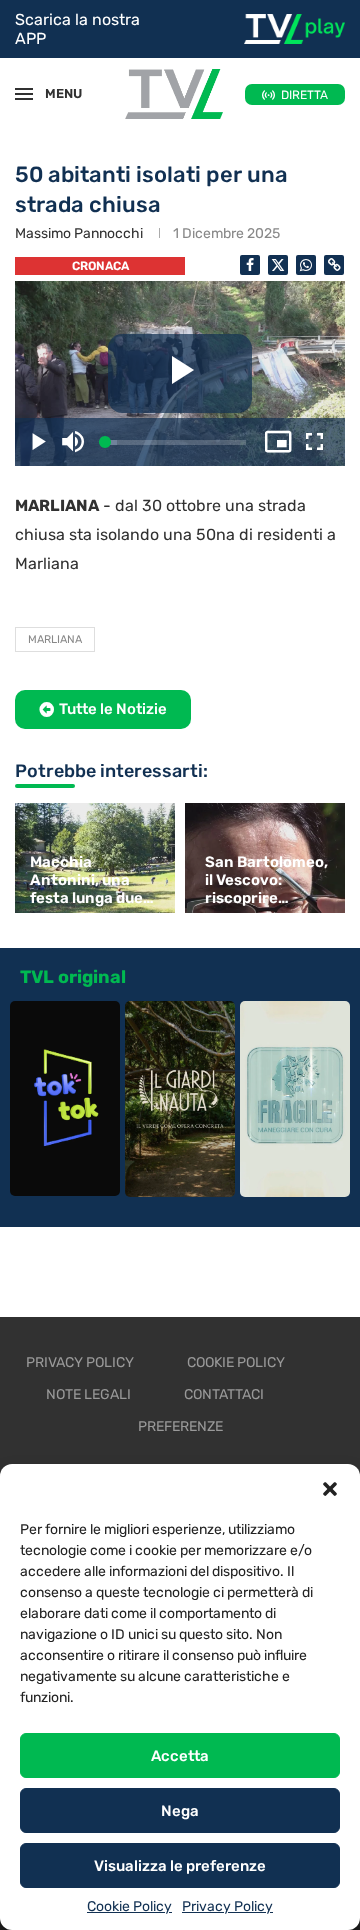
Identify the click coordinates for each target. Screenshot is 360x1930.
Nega (180, 1811)
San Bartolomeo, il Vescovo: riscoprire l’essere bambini (266, 880)
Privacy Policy (227, 1906)
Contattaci (224, 1394)
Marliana (55, 639)
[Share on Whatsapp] (306, 265)
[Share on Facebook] (250, 265)
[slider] (175, 442)
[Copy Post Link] (334, 265)
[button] (330, 1489)
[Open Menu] (24, 94)
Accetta (180, 1756)
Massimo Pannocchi (79, 233)
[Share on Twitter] (278, 265)
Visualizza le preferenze (180, 1866)
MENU (54, 93)
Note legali (88, 1394)
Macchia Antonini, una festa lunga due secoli (86, 880)
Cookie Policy (129, 1906)
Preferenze (180, 1426)
